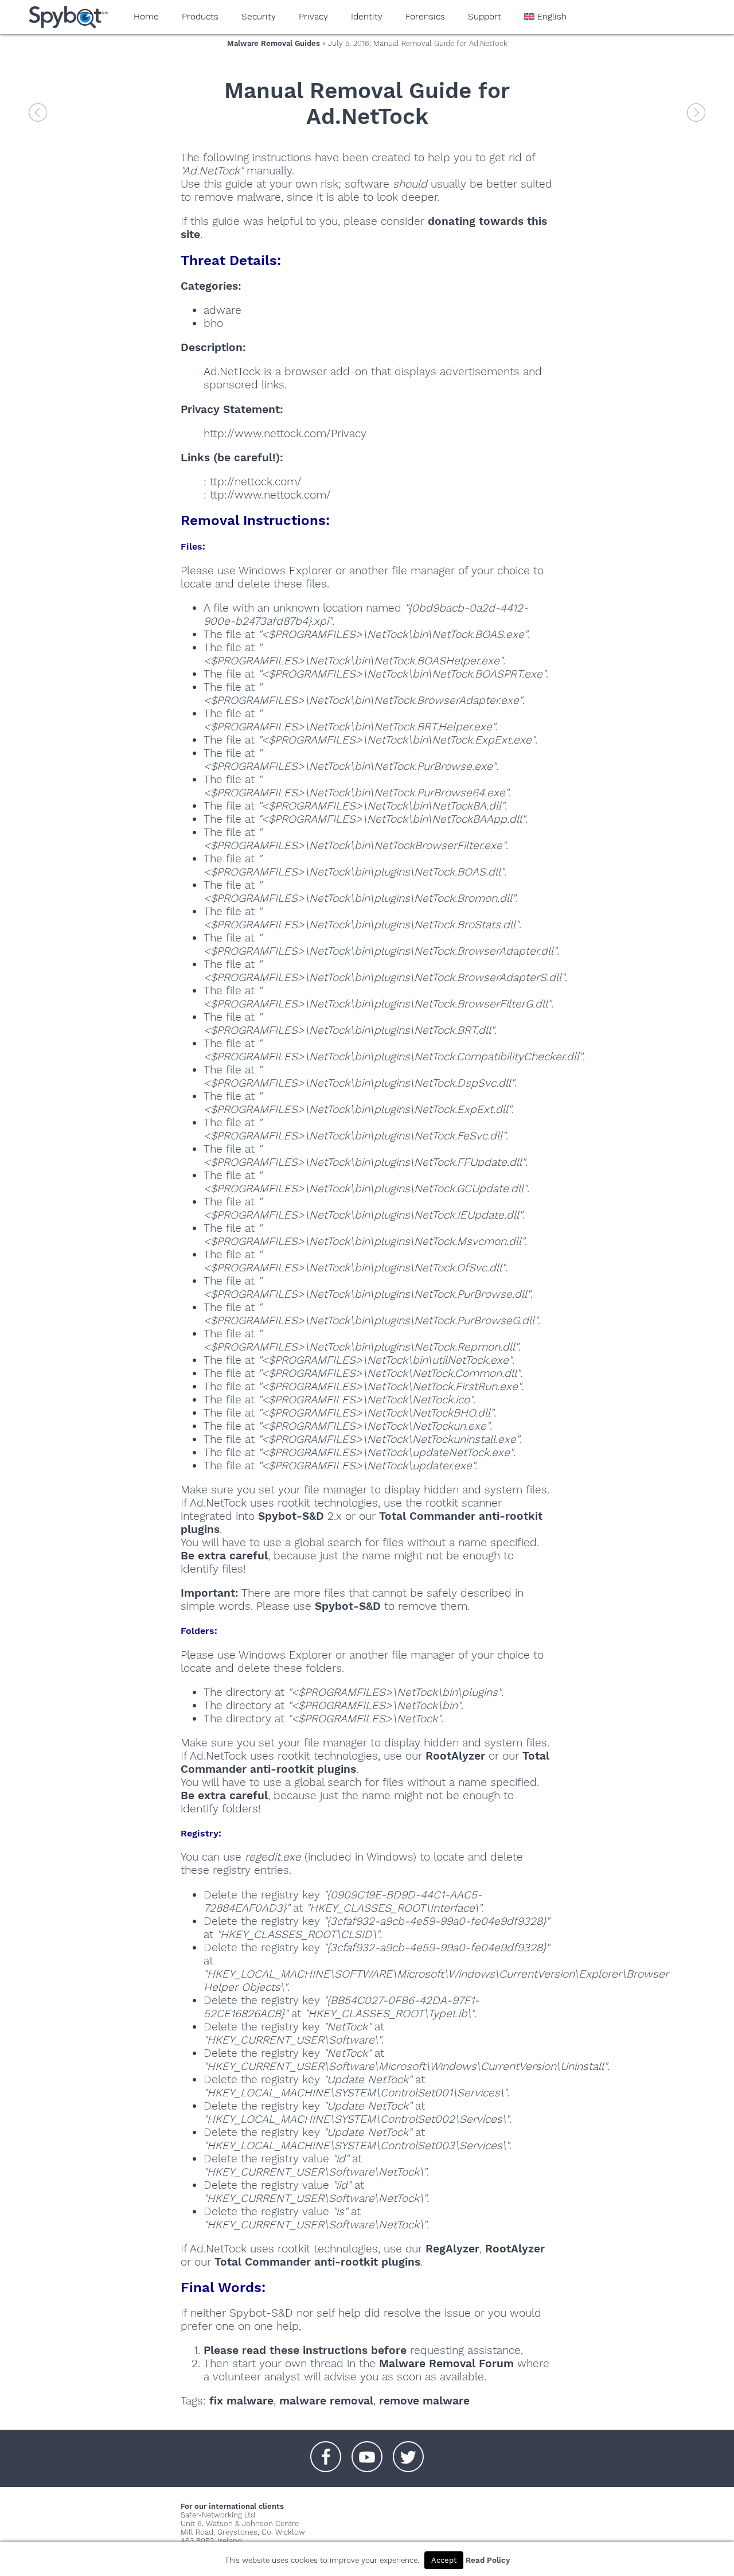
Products (200, 17)
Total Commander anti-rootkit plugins (317, 2262)
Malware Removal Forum (446, 2363)
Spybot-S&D (291, 1516)
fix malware (241, 2401)
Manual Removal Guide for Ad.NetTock (367, 103)
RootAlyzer (455, 1756)
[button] (326, 2451)
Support (485, 17)
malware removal (326, 2401)
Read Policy (488, 2560)
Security (259, 17)
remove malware (424, 2401)
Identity (367, 17)
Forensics (425, 17)
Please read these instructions (286, 2350)
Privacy (313, 17)
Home (146, 17)
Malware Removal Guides (274, 43)
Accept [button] (444, 2560)
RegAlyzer (452, 2249)
